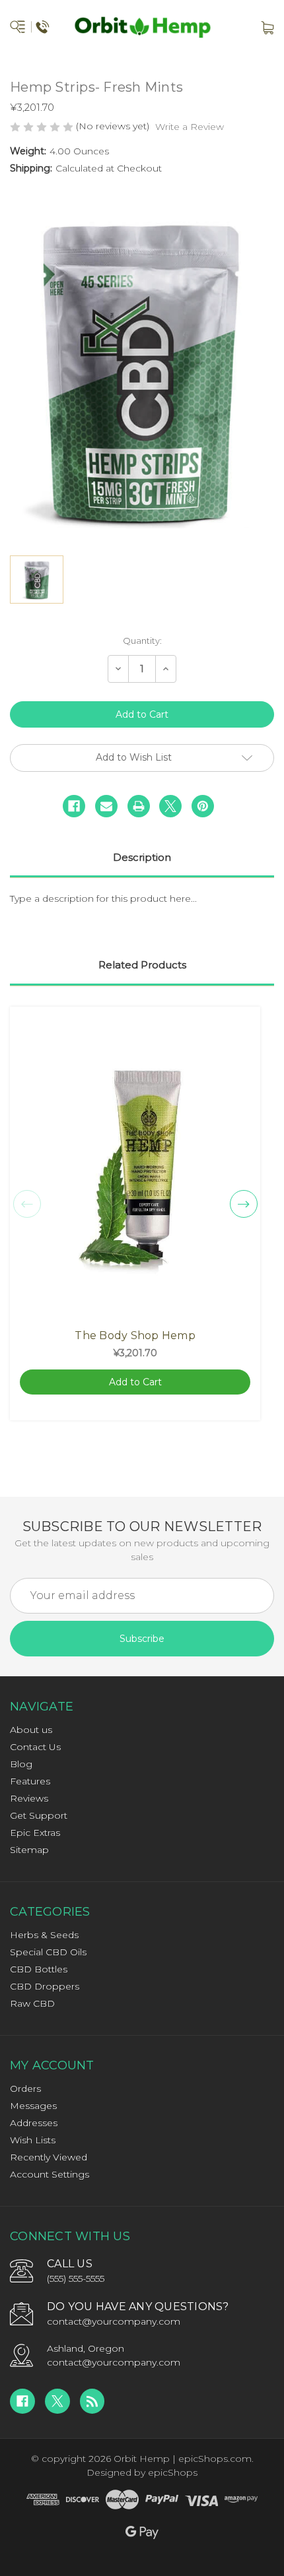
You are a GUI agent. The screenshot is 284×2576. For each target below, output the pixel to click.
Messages (33, 2106)
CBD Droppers (45, 1986)
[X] (170, 806)
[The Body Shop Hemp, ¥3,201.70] (135, 1168)
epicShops (173, 2472)
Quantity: (142, 641)
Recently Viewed (49, 2157)
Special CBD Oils (48, 1952)
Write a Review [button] (190, 127)
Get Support (39, 1815)
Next (244, 1204)
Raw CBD (32, 2003)
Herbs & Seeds (44, 1935)
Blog (21, 1764)
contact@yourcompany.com (114, 2321)
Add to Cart (135, 1382)
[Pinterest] (203, 806)
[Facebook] (74, 806)
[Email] (106, 806)
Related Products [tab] (142, 965)
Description (142, 857)
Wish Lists (33, 2140)
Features (30, 1781)
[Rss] (92, 2401)
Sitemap (29, 1850)
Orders (25, 2089)
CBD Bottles (39, 1969)
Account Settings (50, 2174)
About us (31, 1730)
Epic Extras (35, 1833)
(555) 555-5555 (76, 2278)
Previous (27, 1204)
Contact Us (35, 1747)
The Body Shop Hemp (135, 1335)
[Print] (139, 806)
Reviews (29, 1798)
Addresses (34, 2123)
